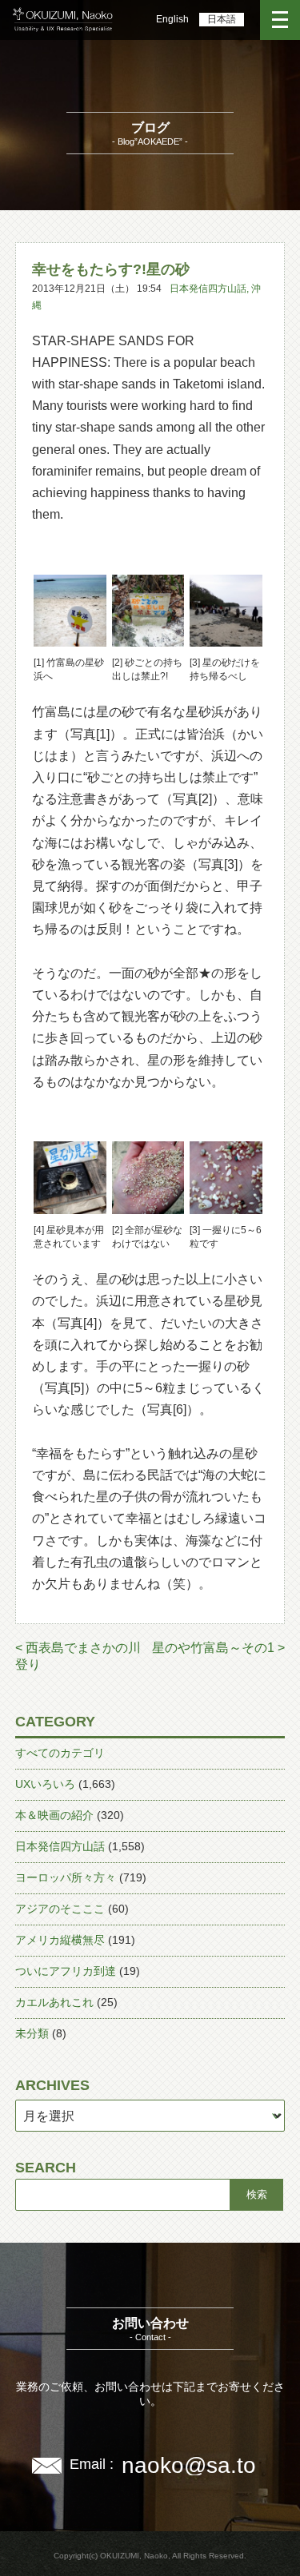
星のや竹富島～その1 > (218, 1648)
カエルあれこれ (54, 2002)
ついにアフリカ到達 (66, 1971)
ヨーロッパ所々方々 (66, 1877)
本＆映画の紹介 (54, 1815)
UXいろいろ (45, 1784)
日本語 (222, 19)
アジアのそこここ (60, 1909)
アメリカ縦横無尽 (60, 1940)
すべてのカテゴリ (60, 1753)
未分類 (32, 2033)
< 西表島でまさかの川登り (78, 1656)
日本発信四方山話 (208, 289)
